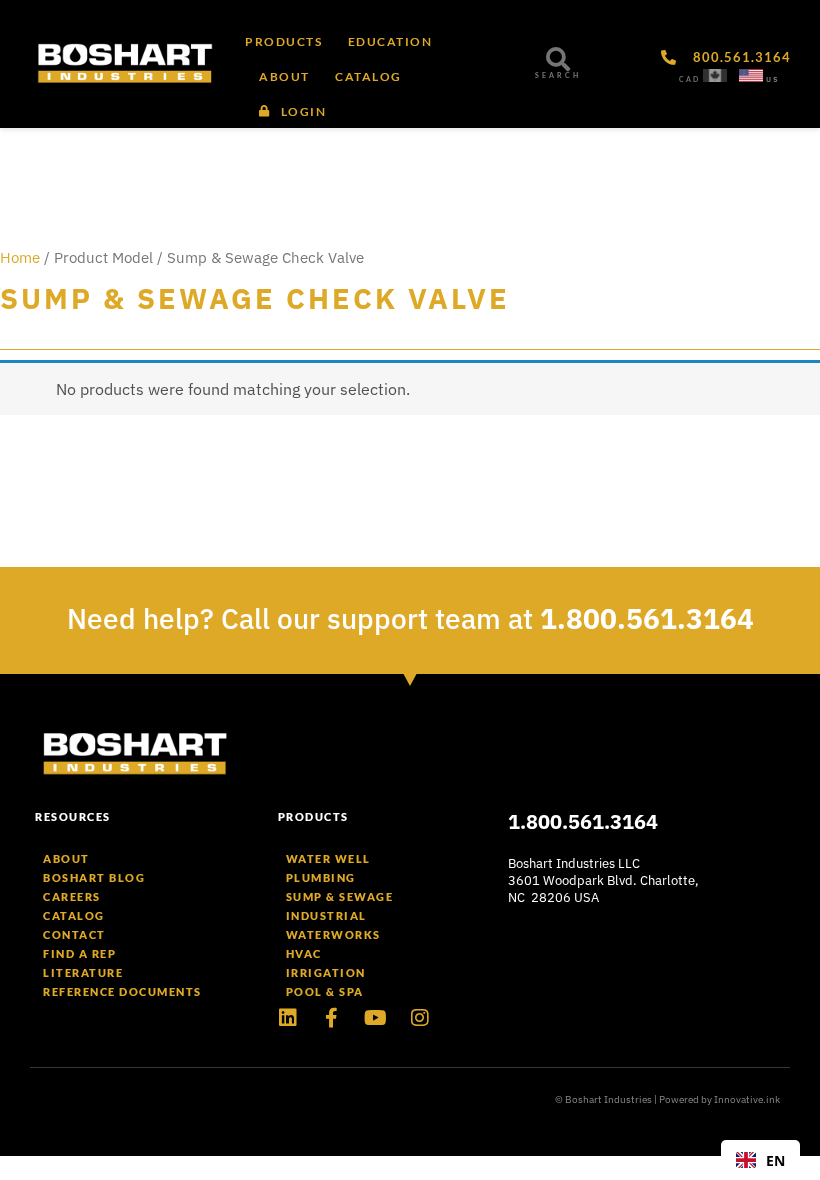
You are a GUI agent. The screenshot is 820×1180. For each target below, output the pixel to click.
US (773, 79)
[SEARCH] (558, 59)
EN (775, 1160)
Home (20, 257)
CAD (689, 79)
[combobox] (760, 1160)
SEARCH (558, 75)
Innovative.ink (747, 1099)
